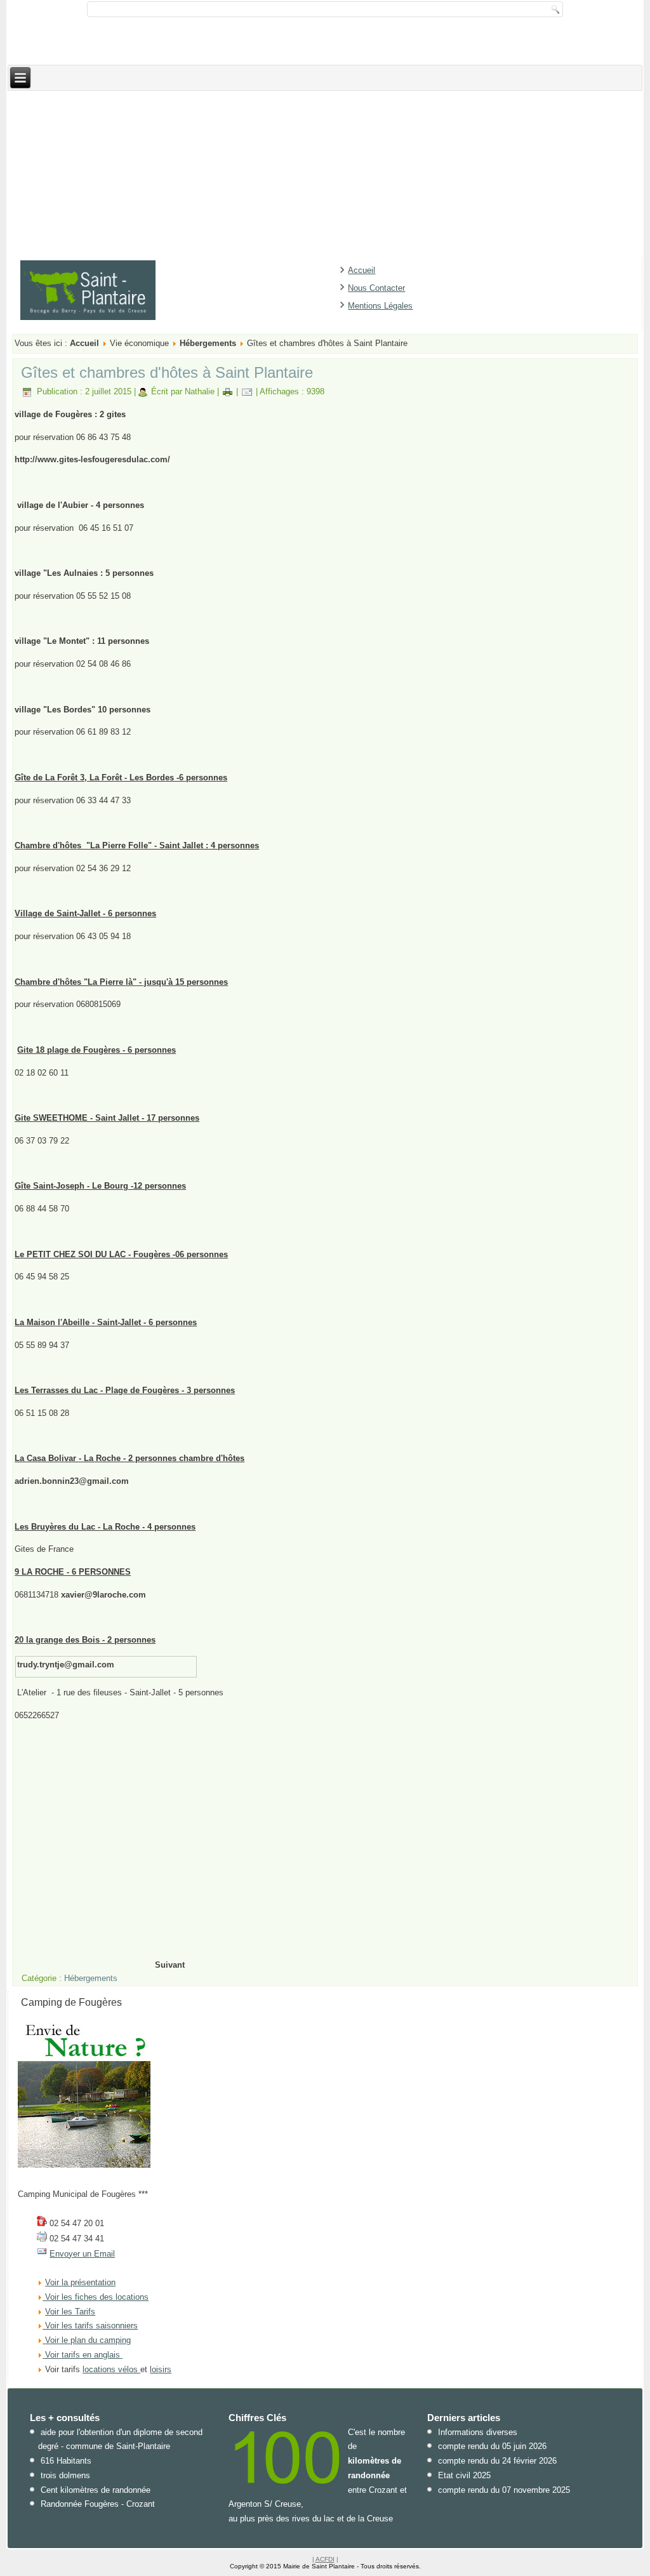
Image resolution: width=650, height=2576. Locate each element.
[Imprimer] (228, 391)
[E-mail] (247, 391)
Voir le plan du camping (88, 2340)
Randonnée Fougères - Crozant (98, 2504)
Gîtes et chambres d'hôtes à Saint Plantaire (167, 372)
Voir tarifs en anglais (81, 2355)
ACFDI (325, 2559)
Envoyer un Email (82, 2254)
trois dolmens (65, 2475)
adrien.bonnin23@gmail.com (72, 1481)
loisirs (161, 2369)
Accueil (361, 270)
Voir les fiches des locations (97, 2297)
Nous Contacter (376, 288)
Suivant (170, 1965)
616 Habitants (66, 2461)
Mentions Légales (380, 306)
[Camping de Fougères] (84, 2165)
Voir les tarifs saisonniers (90, 2326)
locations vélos (111, 2369)
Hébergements (208, 343)
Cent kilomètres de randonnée (96, 2490)
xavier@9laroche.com (103, 1595)
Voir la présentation (80, 2282)
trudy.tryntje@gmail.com (66, 1665)
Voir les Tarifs (70, 2312)
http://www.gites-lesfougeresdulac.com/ (92, 459)
